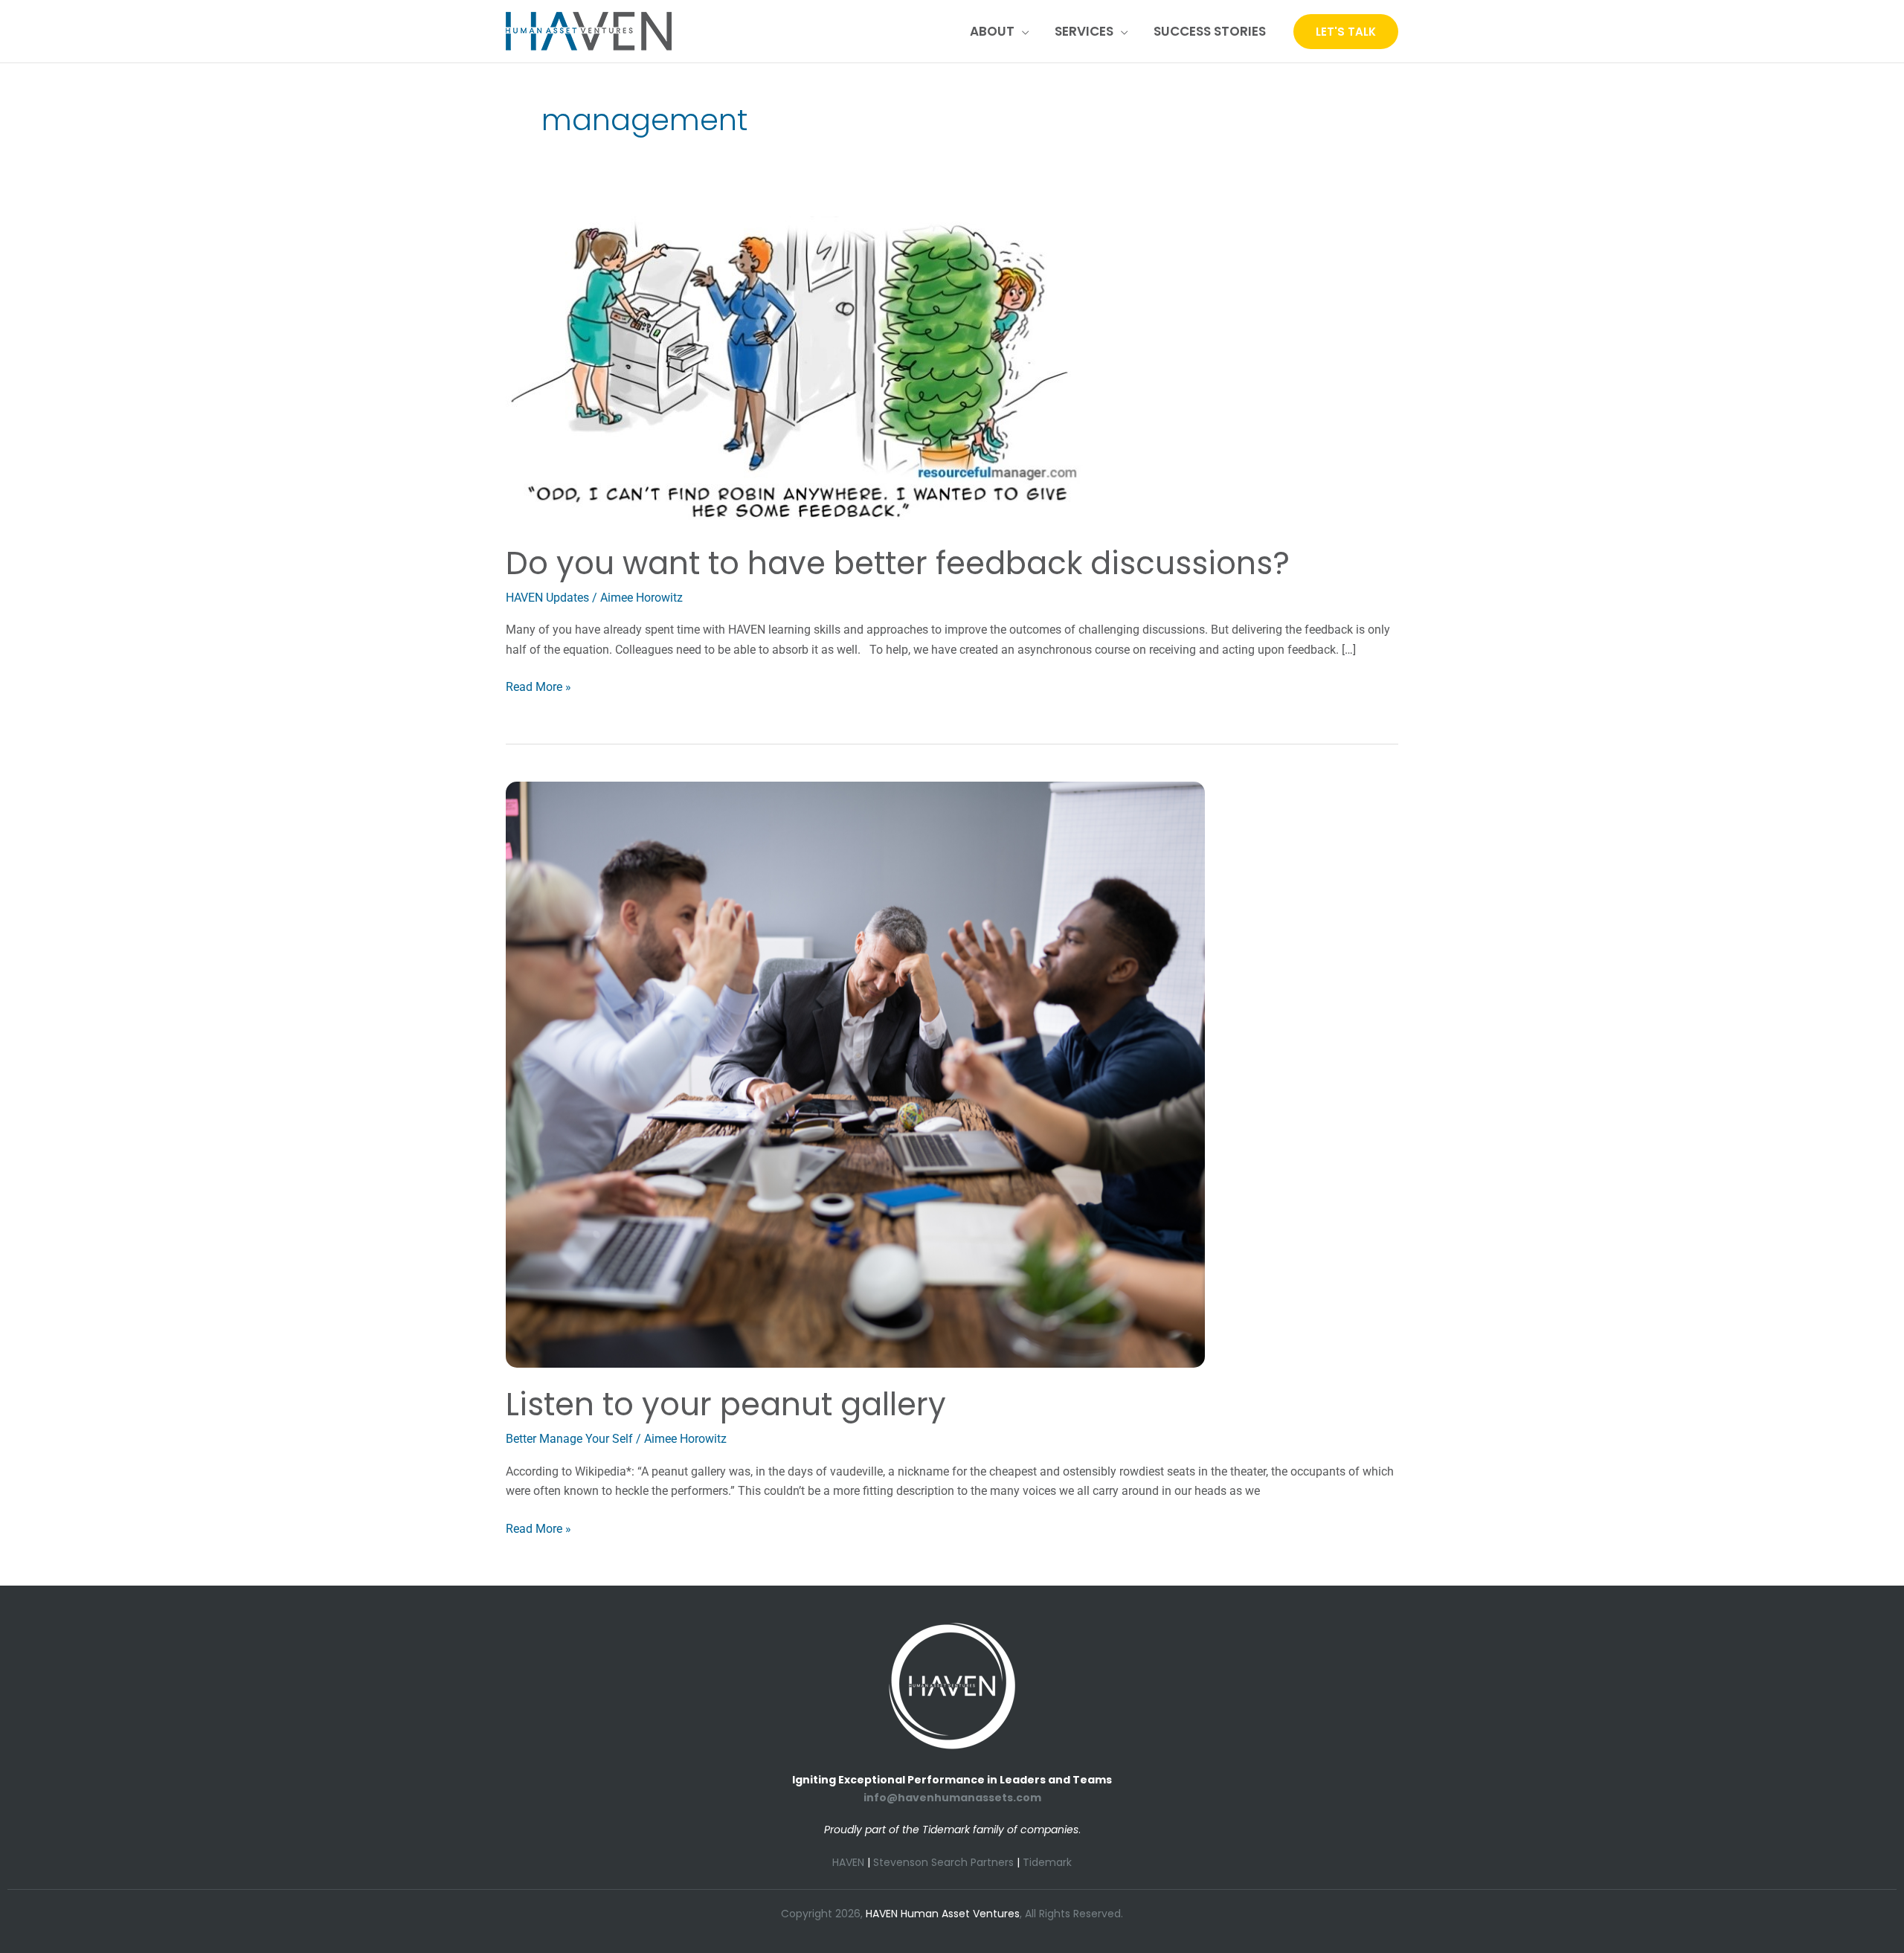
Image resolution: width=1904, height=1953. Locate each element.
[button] (1022, 31)
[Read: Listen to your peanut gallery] (855, 1074)
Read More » (538, 686)
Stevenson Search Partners (943, 1862)
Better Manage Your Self (569, 1439)
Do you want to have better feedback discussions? (898, 563)
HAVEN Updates (547, 598)
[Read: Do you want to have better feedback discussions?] (800, 371)
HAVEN (848, 1862)
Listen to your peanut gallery (726, 1405)
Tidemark (1047, 1862)
